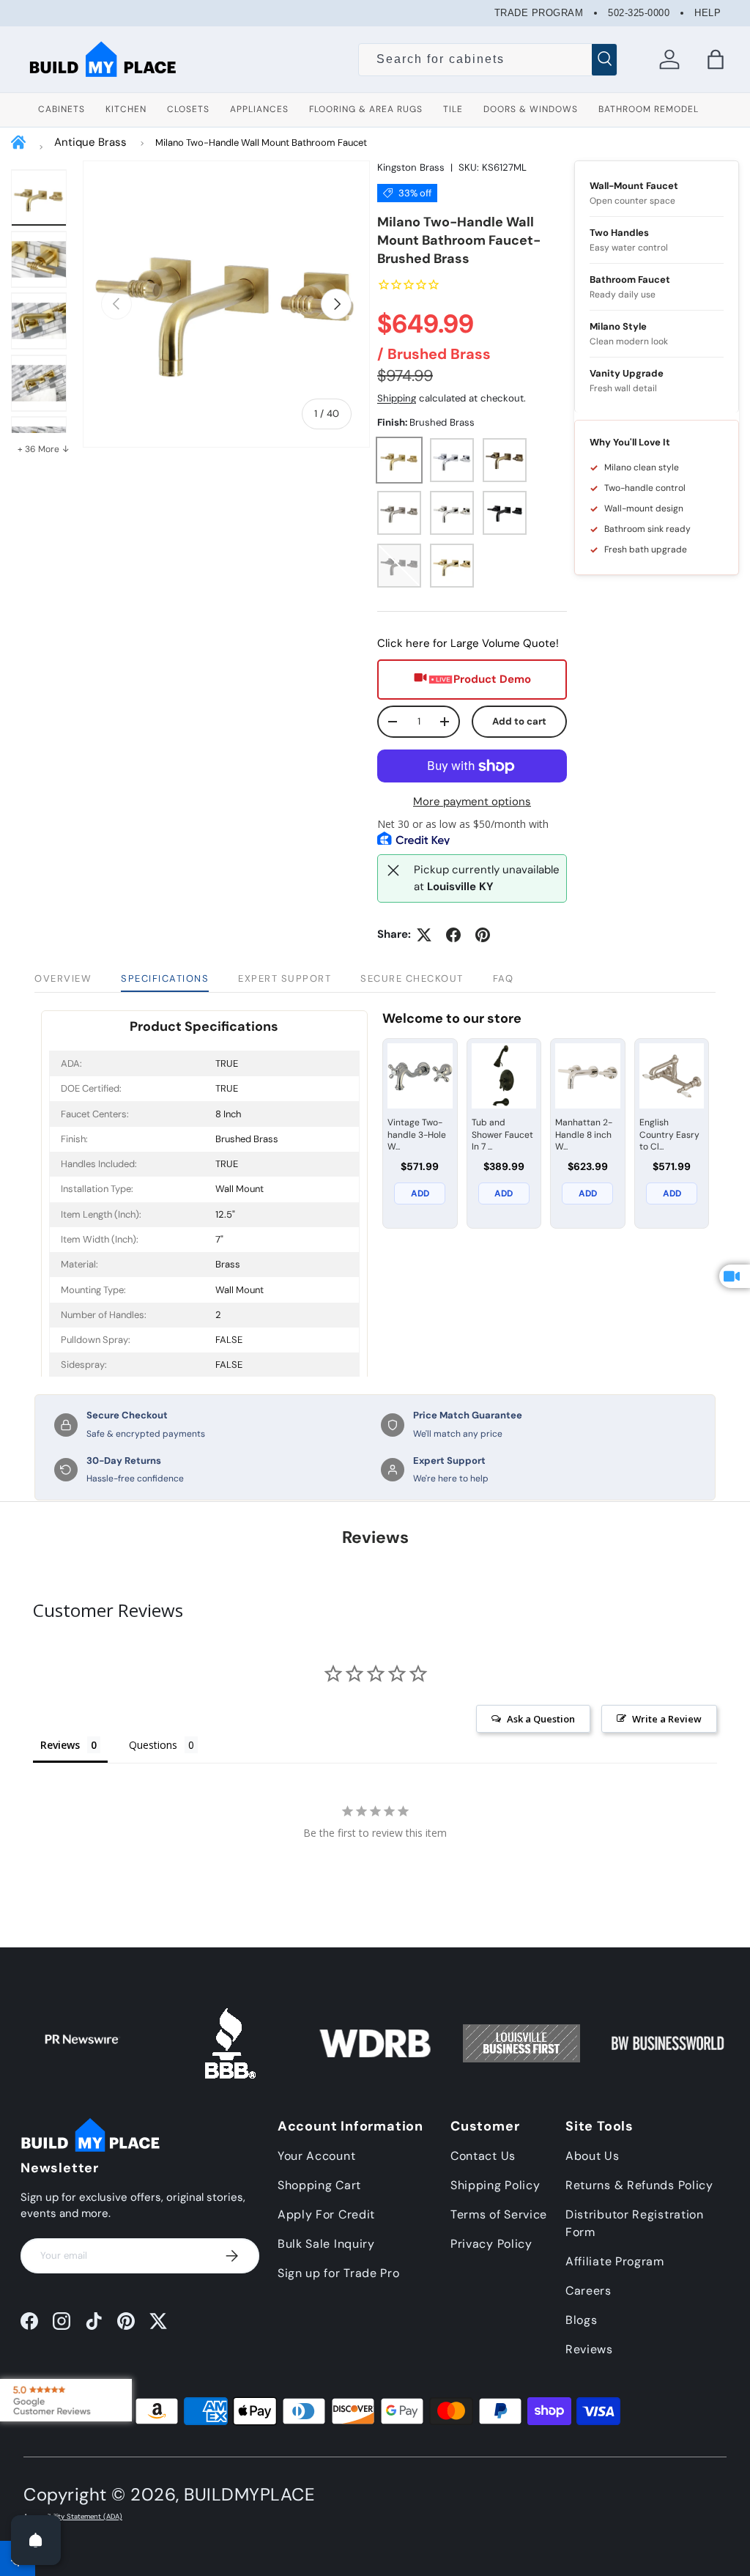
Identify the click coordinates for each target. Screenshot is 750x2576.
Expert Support (285, 978)
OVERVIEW (63, 978)
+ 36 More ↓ (44, 449)
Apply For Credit (326, 2214)
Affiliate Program (615, 2261)
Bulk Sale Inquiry (326, 2244)
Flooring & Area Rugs (366, 109)
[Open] (36, 2540)
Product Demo (492, 679)
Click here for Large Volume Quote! (468, 643)
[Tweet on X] (424, 935)
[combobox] (488, 59)
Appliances (259, 109)
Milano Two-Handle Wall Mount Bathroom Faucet (261, 143)
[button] (716, 59)
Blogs (582, 2320)
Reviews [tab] (60, 1745)
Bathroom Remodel (649, 109)
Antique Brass (90, 142)
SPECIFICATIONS (165, 978)
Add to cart (519, 721)
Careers (589, 2291)
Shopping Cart (319, 2185)
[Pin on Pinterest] (483, 935)
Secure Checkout (412, 978)
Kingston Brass (411, 167)
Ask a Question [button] (541, 1719)
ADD (420, 1193)
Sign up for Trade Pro (339, 2273)
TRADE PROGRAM (539, 13)
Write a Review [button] (667, 1719)
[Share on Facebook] (453, 935)
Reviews (589, 2349)
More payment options (472, 802)
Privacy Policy (491, 2244)
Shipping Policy (495, 2185)
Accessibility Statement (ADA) (73, 2517)
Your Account (316, 2156)
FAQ (504, 978)
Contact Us (483, 2156)
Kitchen (126, 109)
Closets (188, 109)
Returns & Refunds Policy (639, 2185)
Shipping (397, 398)
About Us (593, 2156)
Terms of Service (499, 2214)
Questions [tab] (153, 1745)
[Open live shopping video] (735, 1276)
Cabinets (62, 109)
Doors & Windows (531, 109)
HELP (708, 13)
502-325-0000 (639, 13)
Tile (453, 109)
